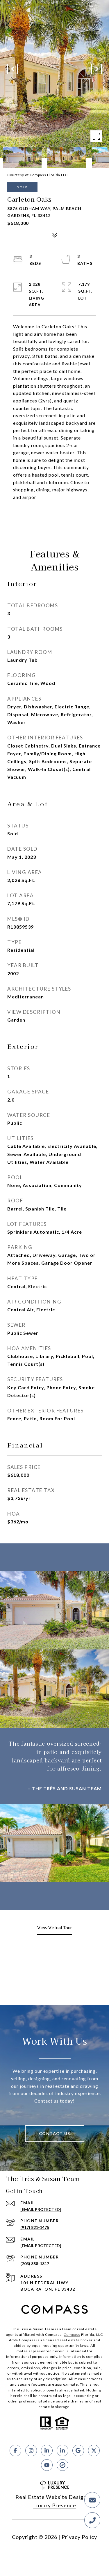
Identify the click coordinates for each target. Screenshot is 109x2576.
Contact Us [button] (55, 2133)
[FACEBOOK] (15, 2451)
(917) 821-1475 (35, 2227)
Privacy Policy (79, 2537)
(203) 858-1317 (35, 2264)
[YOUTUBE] (47, 2465)
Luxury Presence (55, 2505)
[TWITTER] (94, 2451)
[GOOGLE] (78, 2451)
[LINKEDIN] (47, 2451)
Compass (72, 2335)
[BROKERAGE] (62, 2465)
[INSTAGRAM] (31, 2451)
